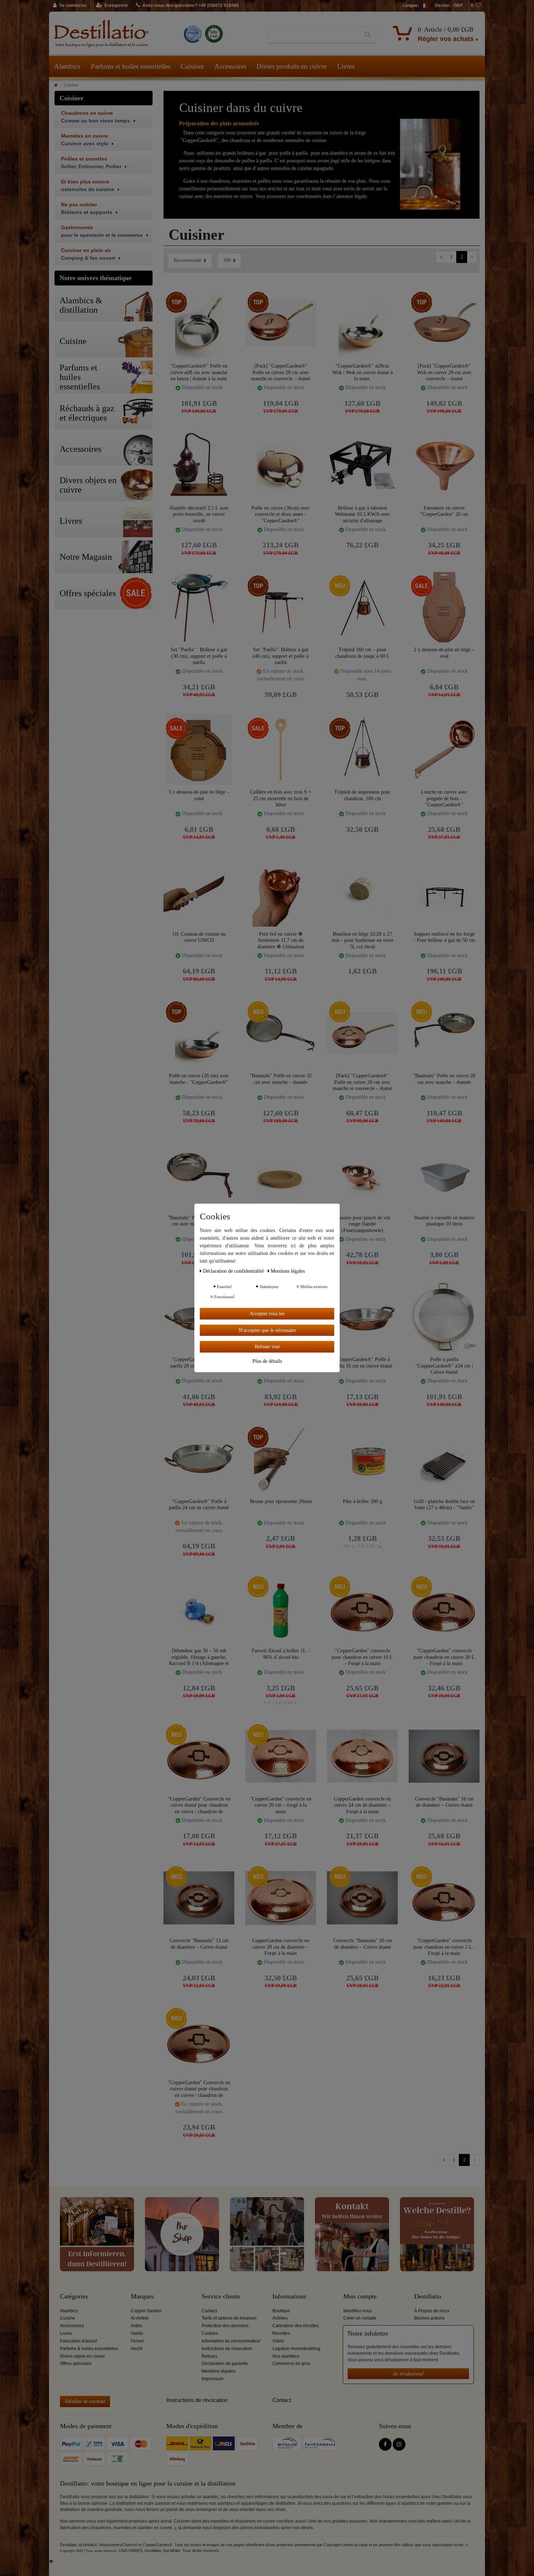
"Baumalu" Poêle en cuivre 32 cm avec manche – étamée (281, 1079)
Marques (142, 2296)
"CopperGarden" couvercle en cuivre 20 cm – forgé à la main (281, 1805)
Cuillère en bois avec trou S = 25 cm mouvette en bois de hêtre (281, 798)
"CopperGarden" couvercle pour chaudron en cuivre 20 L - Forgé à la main (444, 1657)
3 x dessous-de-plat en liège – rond (199, 795)
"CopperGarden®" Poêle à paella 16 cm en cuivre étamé (362, 1363)
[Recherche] (367, 35)
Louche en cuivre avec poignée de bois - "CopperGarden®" (444, 798)
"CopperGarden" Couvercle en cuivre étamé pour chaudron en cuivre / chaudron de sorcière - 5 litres (199, 1805)
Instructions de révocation (227, 2349)
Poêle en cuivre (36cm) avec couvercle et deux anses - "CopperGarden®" (281, 514)
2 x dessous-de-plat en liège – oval (444, 653)
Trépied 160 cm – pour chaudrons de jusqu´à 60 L (363, 653)
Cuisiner (192, 66)
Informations (289, 2296)
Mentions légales (219, 2371)
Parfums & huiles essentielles (89, 2349)
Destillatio (428, 2296)
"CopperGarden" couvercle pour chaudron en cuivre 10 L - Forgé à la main (362, 1657)
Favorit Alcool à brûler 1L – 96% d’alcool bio (281, 1654)
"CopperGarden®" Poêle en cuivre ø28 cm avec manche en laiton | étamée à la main (199, 372)
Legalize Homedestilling (296, 2349)
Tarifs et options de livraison (229, 2318)
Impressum (213, 2379)
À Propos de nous (432, 2311)
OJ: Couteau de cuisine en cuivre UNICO (199, 937)
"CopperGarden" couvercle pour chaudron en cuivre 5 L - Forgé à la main (444, 1947)
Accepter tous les (267, 1314)
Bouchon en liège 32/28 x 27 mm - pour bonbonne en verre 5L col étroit (363, 940)
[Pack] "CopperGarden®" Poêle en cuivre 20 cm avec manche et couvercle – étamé (362, 1082)
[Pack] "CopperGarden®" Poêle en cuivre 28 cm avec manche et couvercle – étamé (281, 372)
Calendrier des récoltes (296, 2326)
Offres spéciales (76, 2364)
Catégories (74, 2296)
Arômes (280, 2318)
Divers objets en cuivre (82, 2356)
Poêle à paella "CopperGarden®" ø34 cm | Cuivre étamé (444, 1366)
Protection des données (225, 2326)
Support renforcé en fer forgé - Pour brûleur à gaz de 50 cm (444, 937)
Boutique (281, 2311)
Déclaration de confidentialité (234, 1271)
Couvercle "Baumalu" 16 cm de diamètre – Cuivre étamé (444, 1802)
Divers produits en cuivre (292, 66)
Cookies (210, 2333)
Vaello (137, 2333)
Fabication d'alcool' (79, 2341)
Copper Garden (146, 2311)
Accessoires (230, 66)
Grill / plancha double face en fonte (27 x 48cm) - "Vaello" (444, 1505)
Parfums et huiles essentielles (131, 66)
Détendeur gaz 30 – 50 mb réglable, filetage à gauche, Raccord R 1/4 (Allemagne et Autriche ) (199, 1657)
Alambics (67, 66)
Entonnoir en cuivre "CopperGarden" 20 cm (444, 511)
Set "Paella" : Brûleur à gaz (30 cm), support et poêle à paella (199, 656)
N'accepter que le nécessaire (267, 1330)
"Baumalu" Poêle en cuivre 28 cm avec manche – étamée (444, 1079)
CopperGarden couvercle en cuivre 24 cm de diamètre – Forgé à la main (362, 1805)
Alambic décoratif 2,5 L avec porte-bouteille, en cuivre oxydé (199, 514)
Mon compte (360, 2296)
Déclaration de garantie (225, 2364)
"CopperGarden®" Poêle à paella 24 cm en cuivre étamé (199, 1505)
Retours (209, 2356)
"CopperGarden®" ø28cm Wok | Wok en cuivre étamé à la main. (363, 372)
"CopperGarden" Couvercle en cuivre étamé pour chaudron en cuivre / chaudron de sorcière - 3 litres (199, 2089)
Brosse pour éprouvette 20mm (281, 1501)
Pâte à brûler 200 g (363, 1501)
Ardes (137, 2326)
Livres (346, 66)
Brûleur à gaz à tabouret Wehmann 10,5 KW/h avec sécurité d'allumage (363, 514)
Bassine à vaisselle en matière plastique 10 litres (444, 1221)
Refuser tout (267, 1347)
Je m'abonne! (408, 2374)
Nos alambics (286, 2356)
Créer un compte (360, 2318)
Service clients (221, 2296)
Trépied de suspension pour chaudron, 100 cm (362, 795)
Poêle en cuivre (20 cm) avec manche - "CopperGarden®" (199, 1079)
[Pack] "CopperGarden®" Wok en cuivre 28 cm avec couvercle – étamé (444, 372)
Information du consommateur (231, 2341)
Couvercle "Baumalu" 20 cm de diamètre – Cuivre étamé (363, 1944)
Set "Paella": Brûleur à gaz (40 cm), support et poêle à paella (281, 656)
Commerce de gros (291, 2364)
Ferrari (137, 2341)
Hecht (137, 2349)
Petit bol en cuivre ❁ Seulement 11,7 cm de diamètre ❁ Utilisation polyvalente (281, 940)
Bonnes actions (429, 2318)
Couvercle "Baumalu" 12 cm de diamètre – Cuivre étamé (199, 1944)
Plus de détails (267, 1361)
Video (278, 2341)
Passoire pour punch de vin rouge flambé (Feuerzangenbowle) (362, 1224)
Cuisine (68, 2318)
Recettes (281, 2333)
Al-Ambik (140, 2318)
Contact (209, 2311)
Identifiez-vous (358, 2311)
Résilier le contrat (85, 2401)
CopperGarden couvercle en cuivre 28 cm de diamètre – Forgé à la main (281, 1947)
